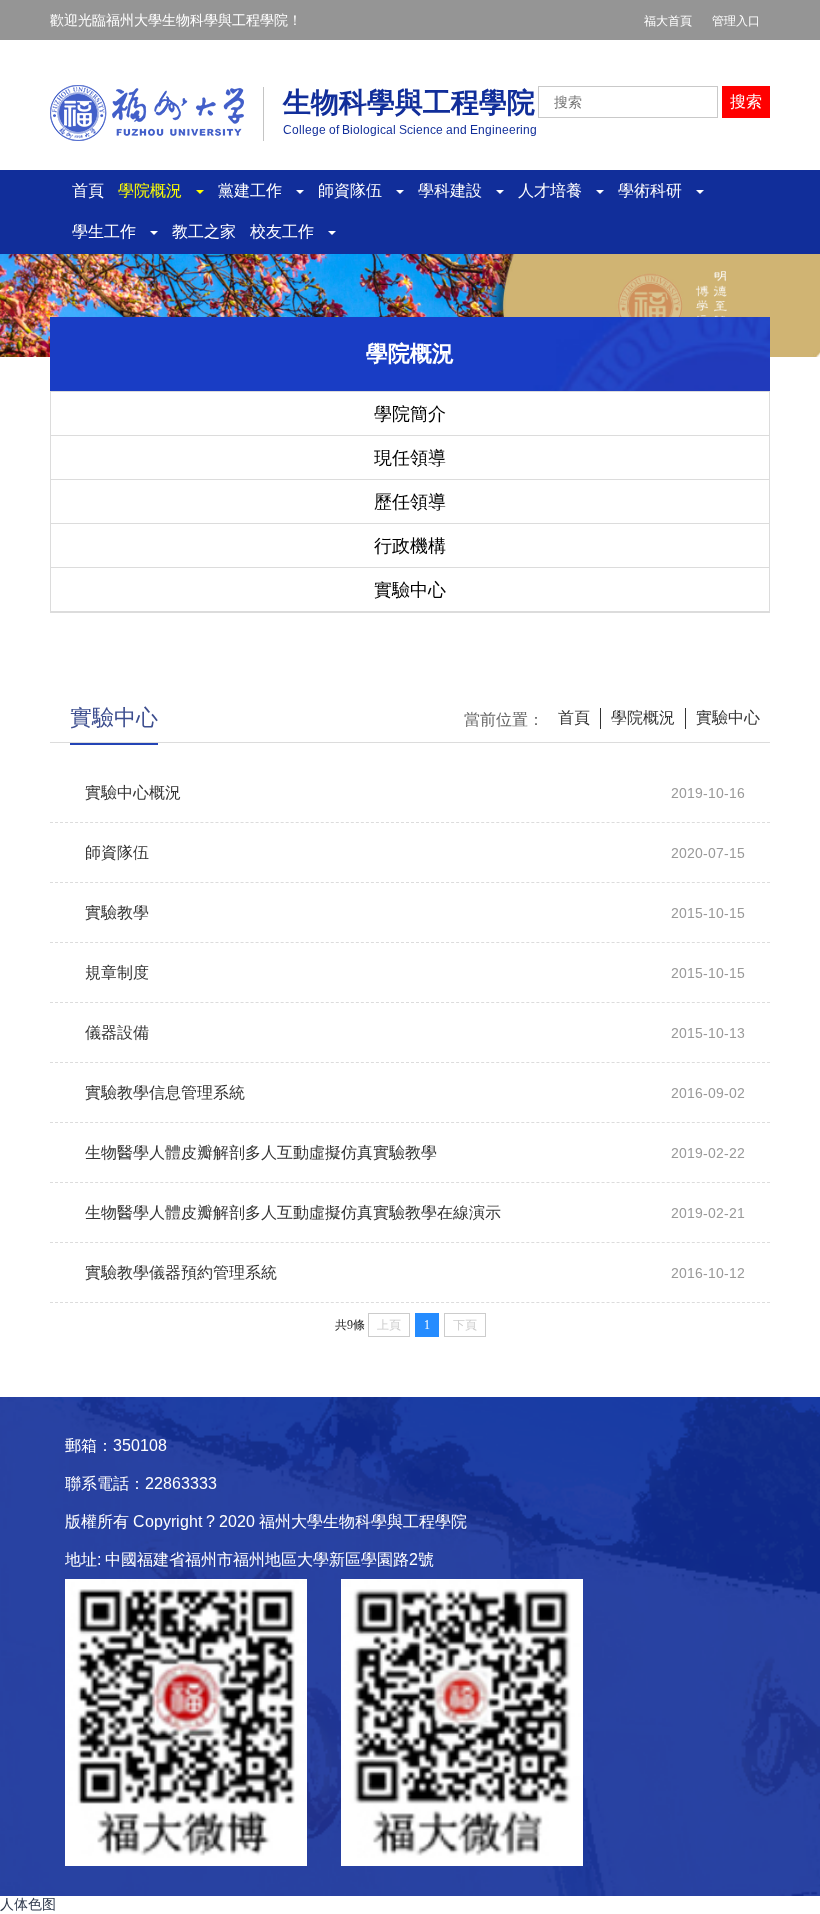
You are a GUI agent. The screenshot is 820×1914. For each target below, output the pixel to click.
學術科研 (656, 190)
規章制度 (117, 972)
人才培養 (556, 190)
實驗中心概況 (133, 792)
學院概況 (156, 190)
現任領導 (410, 458)
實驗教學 (117, 912)
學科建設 (456, 190)
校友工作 (288, 231)
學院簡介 (410, 414)
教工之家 (204, 231)
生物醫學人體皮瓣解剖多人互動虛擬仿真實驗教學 (261, 1152)
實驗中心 (410, 590)
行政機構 (410, 546)
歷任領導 (410, 502)
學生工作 (110, 231)
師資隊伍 (356, 190)
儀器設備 (117, 1032)
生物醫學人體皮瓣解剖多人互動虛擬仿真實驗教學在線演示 (293, 1212)
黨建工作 (256, 190)
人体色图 (28, 1904)
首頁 (88, 190)
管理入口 (736, 21)
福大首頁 (668, 21)
